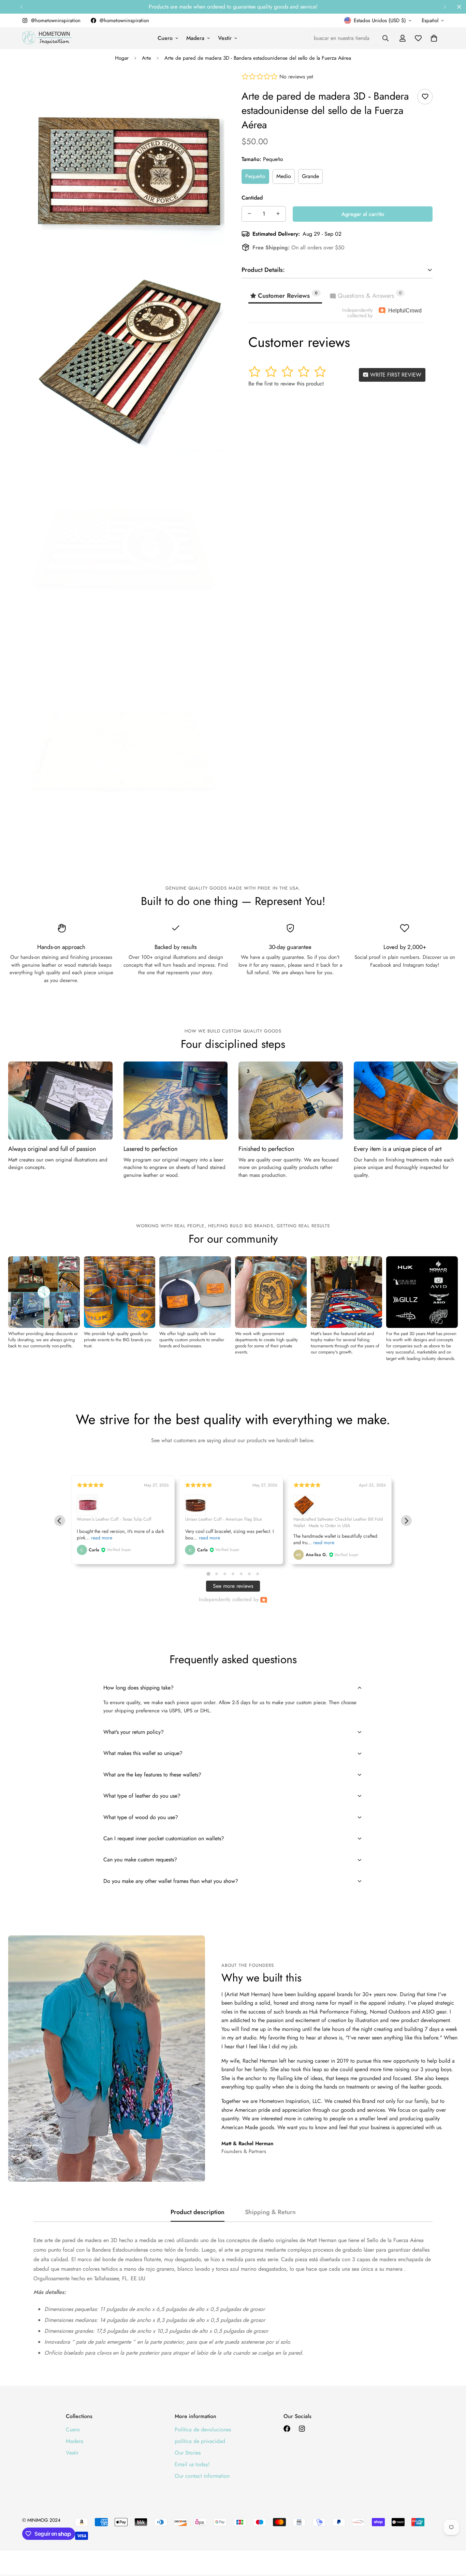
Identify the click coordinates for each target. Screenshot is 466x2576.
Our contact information (202, 2476)
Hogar (122, 58)
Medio (284, 176)
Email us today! (192, 2464)
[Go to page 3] (225, 1574)
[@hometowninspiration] (287, 2429)
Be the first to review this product (286, 383)
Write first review (395, 374)
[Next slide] (406, 1521)
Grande (310, 176)
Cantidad (252, 197)
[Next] (445, 7)
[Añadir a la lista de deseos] (425, 97)
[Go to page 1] (208, 1574)
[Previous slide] (60, 1521)
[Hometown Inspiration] (47, 38)
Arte (147, 58)
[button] (434, 38)
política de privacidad (200, 2441)
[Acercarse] (212, 87)
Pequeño (255, 176)
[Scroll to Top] (453, 2539)
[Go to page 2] (216, 1574)
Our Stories (188, 2453)
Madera (195, 38)
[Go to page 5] (241, 1574)
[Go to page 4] (233, 1574)
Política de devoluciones (203, 2429)
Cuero (165, 38)
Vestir (225, 38)
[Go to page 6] (249, 1574)
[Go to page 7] (258, 1574)
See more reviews (233, 1586)
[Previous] (21, 7)
